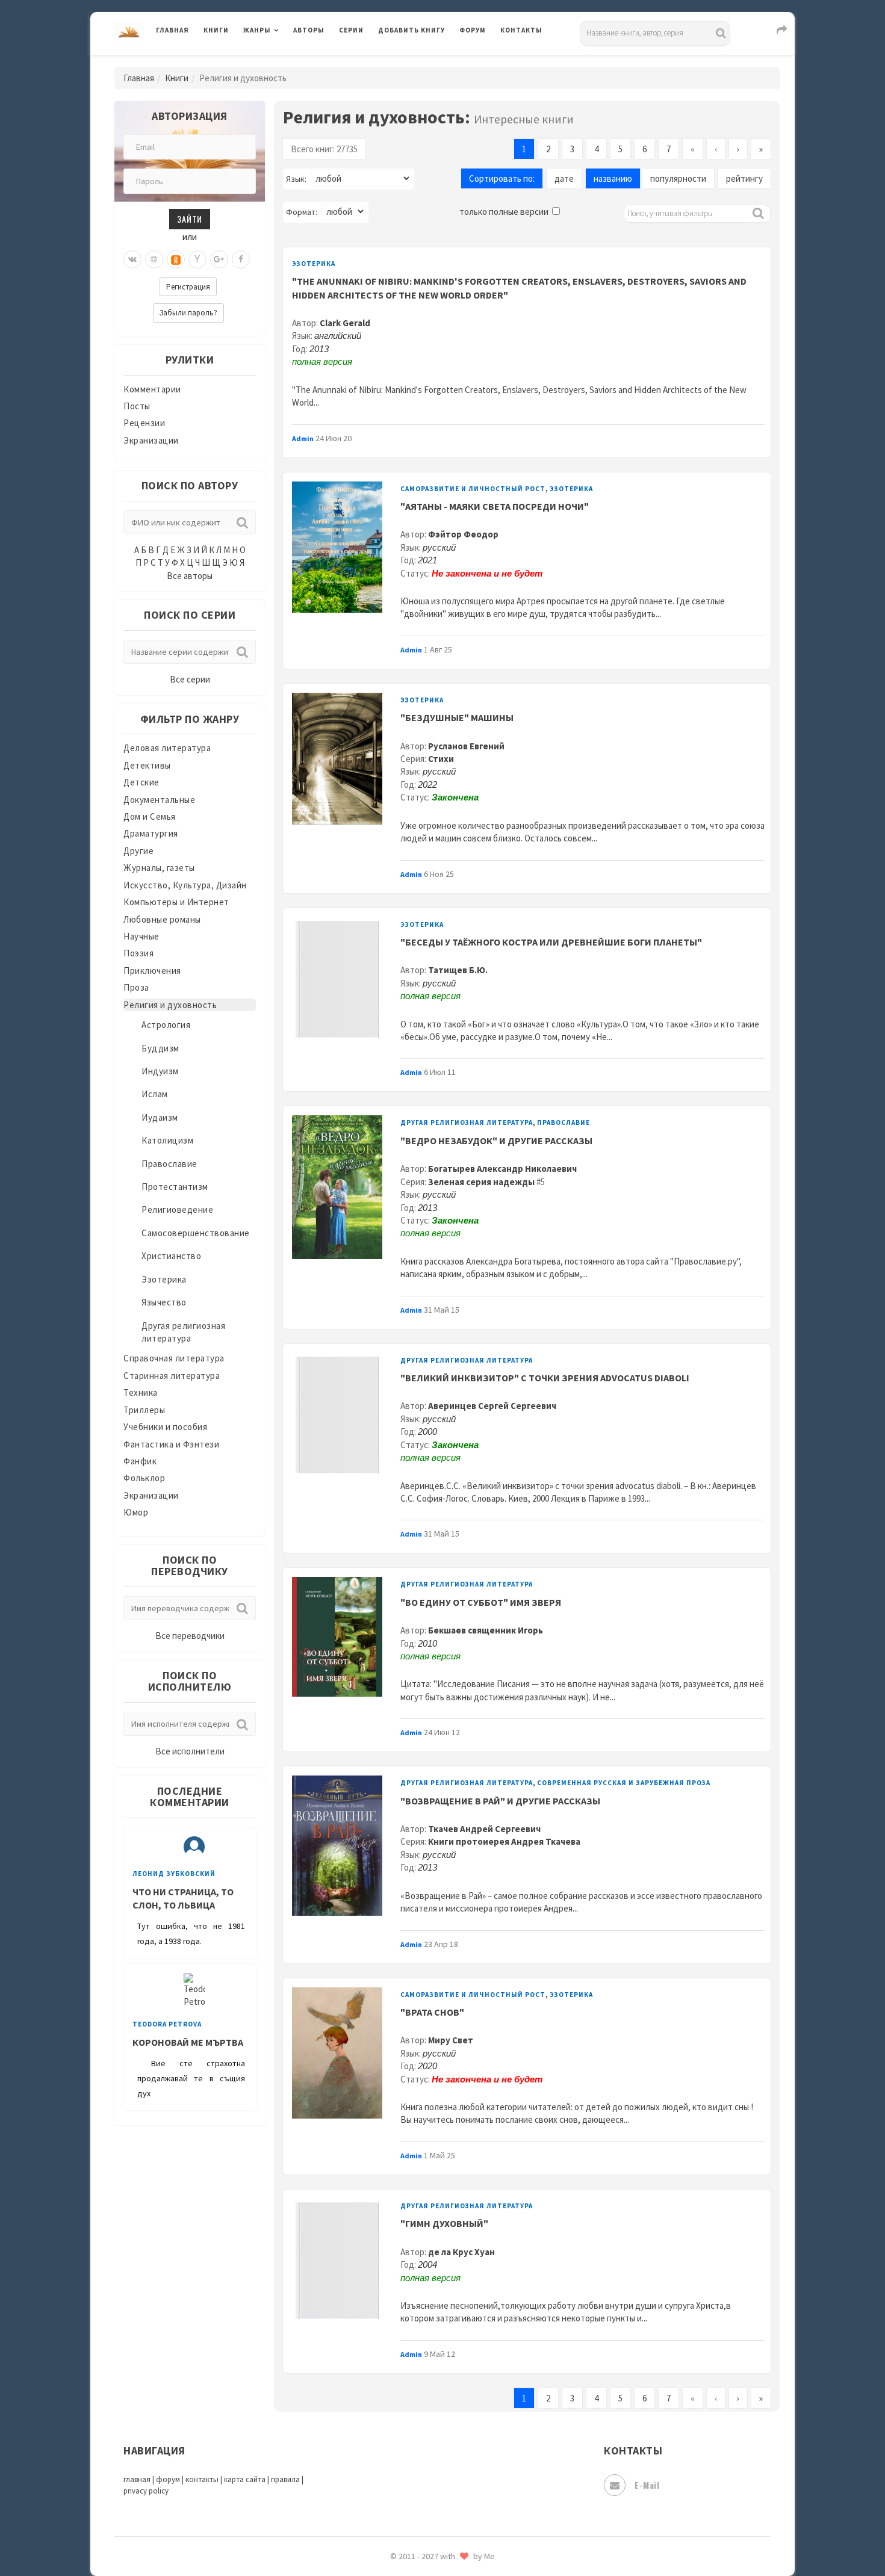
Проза (136, 987)
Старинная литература (172, 1376)
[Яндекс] (197, 259)
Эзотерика (164, 1279)
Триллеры (144, 1410)
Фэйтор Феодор (463, 534)
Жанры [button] (257, 30)
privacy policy (146, 2491)
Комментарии (152, 389)
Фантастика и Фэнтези (171, 1444)
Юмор (136, 1512)
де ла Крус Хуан (461, 2252)
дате (564, 178)
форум (168, 2479)
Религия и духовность (170, 1005)
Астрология (166, 1025)
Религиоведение (177, 1209)
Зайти (190, 219)
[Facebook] (241, 259)
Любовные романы (162, 919)
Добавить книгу (411, 30)
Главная (172, 30)
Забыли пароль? (188, 313)
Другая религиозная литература (467, 1122)
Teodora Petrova (167, 2024)
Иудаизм (160, 1117)
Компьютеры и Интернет (176, 902)
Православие (169, 1164)
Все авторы (190, 576)
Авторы (309, 30)
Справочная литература (174, 1358)
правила (285, 2479)
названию (613, 178)
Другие (138, 851)
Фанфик (140, 1461)
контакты (202, 2479)
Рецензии (144, 423)
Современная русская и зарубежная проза (624, 1783)
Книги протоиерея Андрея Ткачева (504, 1841)
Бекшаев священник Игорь (486, 1630)
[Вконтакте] (132, 259)
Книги (216, 30)
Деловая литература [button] (286, 61)
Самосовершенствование (196, 1233)
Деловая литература (421, 61)
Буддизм (160, 1048)
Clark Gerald (345, 323)
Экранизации (151, 440)
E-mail (647, 2485)
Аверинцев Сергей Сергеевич (492, 1406)
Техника (141, 1392)
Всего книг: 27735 (324, 149)
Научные (141, 936)
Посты (137, 406)
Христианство (171, 1256)
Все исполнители (190, 1751)
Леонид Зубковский (174, 1874)
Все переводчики (190, 1636)
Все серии (190, 679)
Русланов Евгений (466, 746)
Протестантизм (175, 1187)
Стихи (441, 759)
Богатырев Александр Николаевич (502, 1169)
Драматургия (151, 833)
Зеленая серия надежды (481, 1182)
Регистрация (188, 287)
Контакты (521, 30)
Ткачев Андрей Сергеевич (484, 1829)
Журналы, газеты (159, 868)
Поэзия (138, 953)
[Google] (219, 259)
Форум (473, 30)
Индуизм (160, 1071)
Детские (141, 782)
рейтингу (744, 178)
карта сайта (245, 2479)
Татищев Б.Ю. (458, 970)
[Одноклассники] (176, 259)
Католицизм (167, 1140)
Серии (351, 30)
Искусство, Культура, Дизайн (185, 885)
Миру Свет (451, 2040)
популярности (678, 178)
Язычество (164, 1302)
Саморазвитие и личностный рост (473, 489)
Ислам (155, 1094)
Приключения (152, 971)
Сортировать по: (502, 178)
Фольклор (144, 1478)
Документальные (159, 800)
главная (137, 2479)
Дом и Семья (150, 816)
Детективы (147, 765)
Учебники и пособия (165, 1427)
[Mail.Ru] (154, 259)
